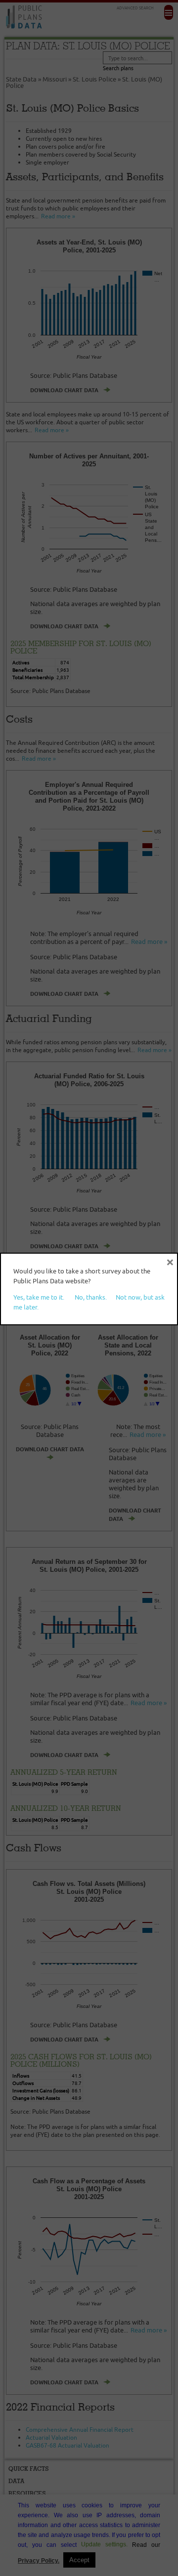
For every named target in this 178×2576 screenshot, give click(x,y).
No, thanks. (91, 1297)
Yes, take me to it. (39, 1297)
